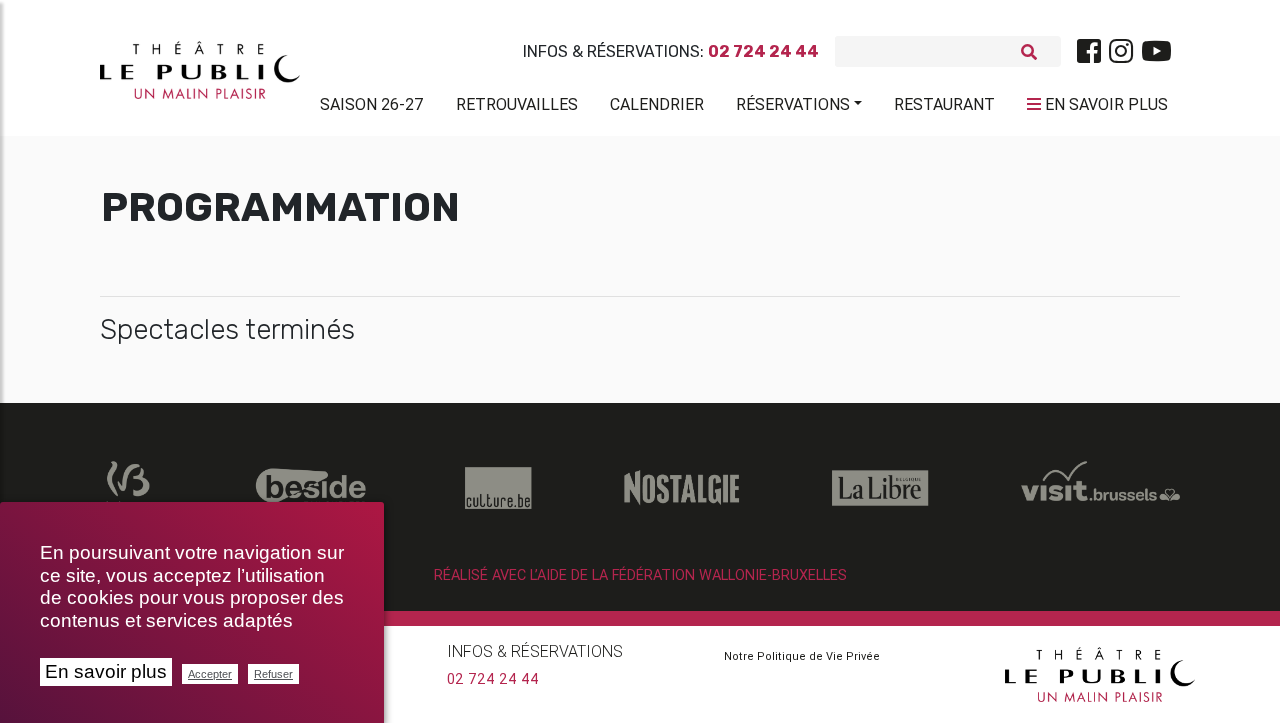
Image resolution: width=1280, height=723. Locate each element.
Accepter (210, 674)
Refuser (273, 674)
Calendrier (657, 104)
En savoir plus (106, 671)
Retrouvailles (517, 104)
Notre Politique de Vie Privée (802, 656)
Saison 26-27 (372, 104)
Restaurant (944, 104)
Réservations (793, 104)
